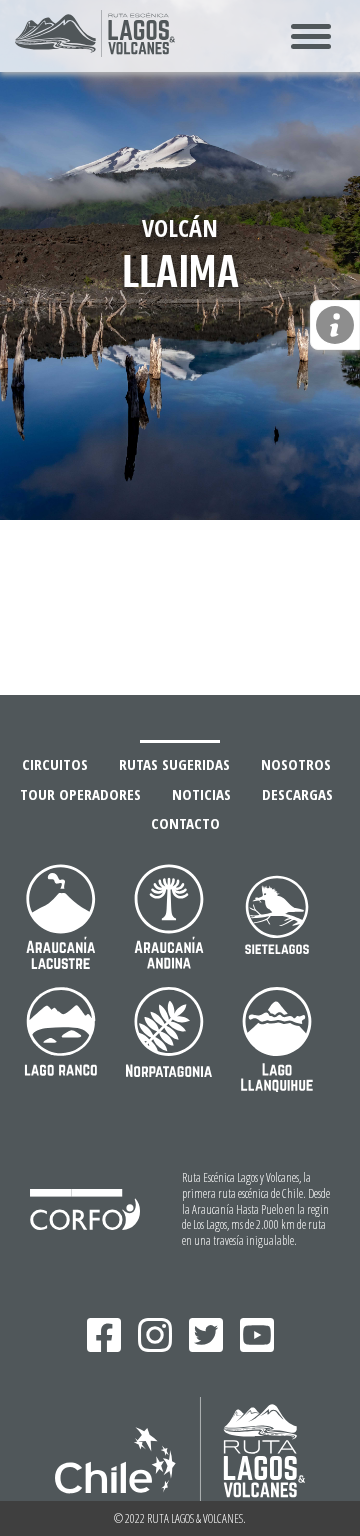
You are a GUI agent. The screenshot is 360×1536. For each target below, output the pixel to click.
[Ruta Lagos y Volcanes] (95, 50)
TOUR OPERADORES (80, 794)
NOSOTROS (296, 764)
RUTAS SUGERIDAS (174, 764)
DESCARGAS (297, 794)
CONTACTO (185, 823)
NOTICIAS (201, 794)
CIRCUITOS (55, 764)
